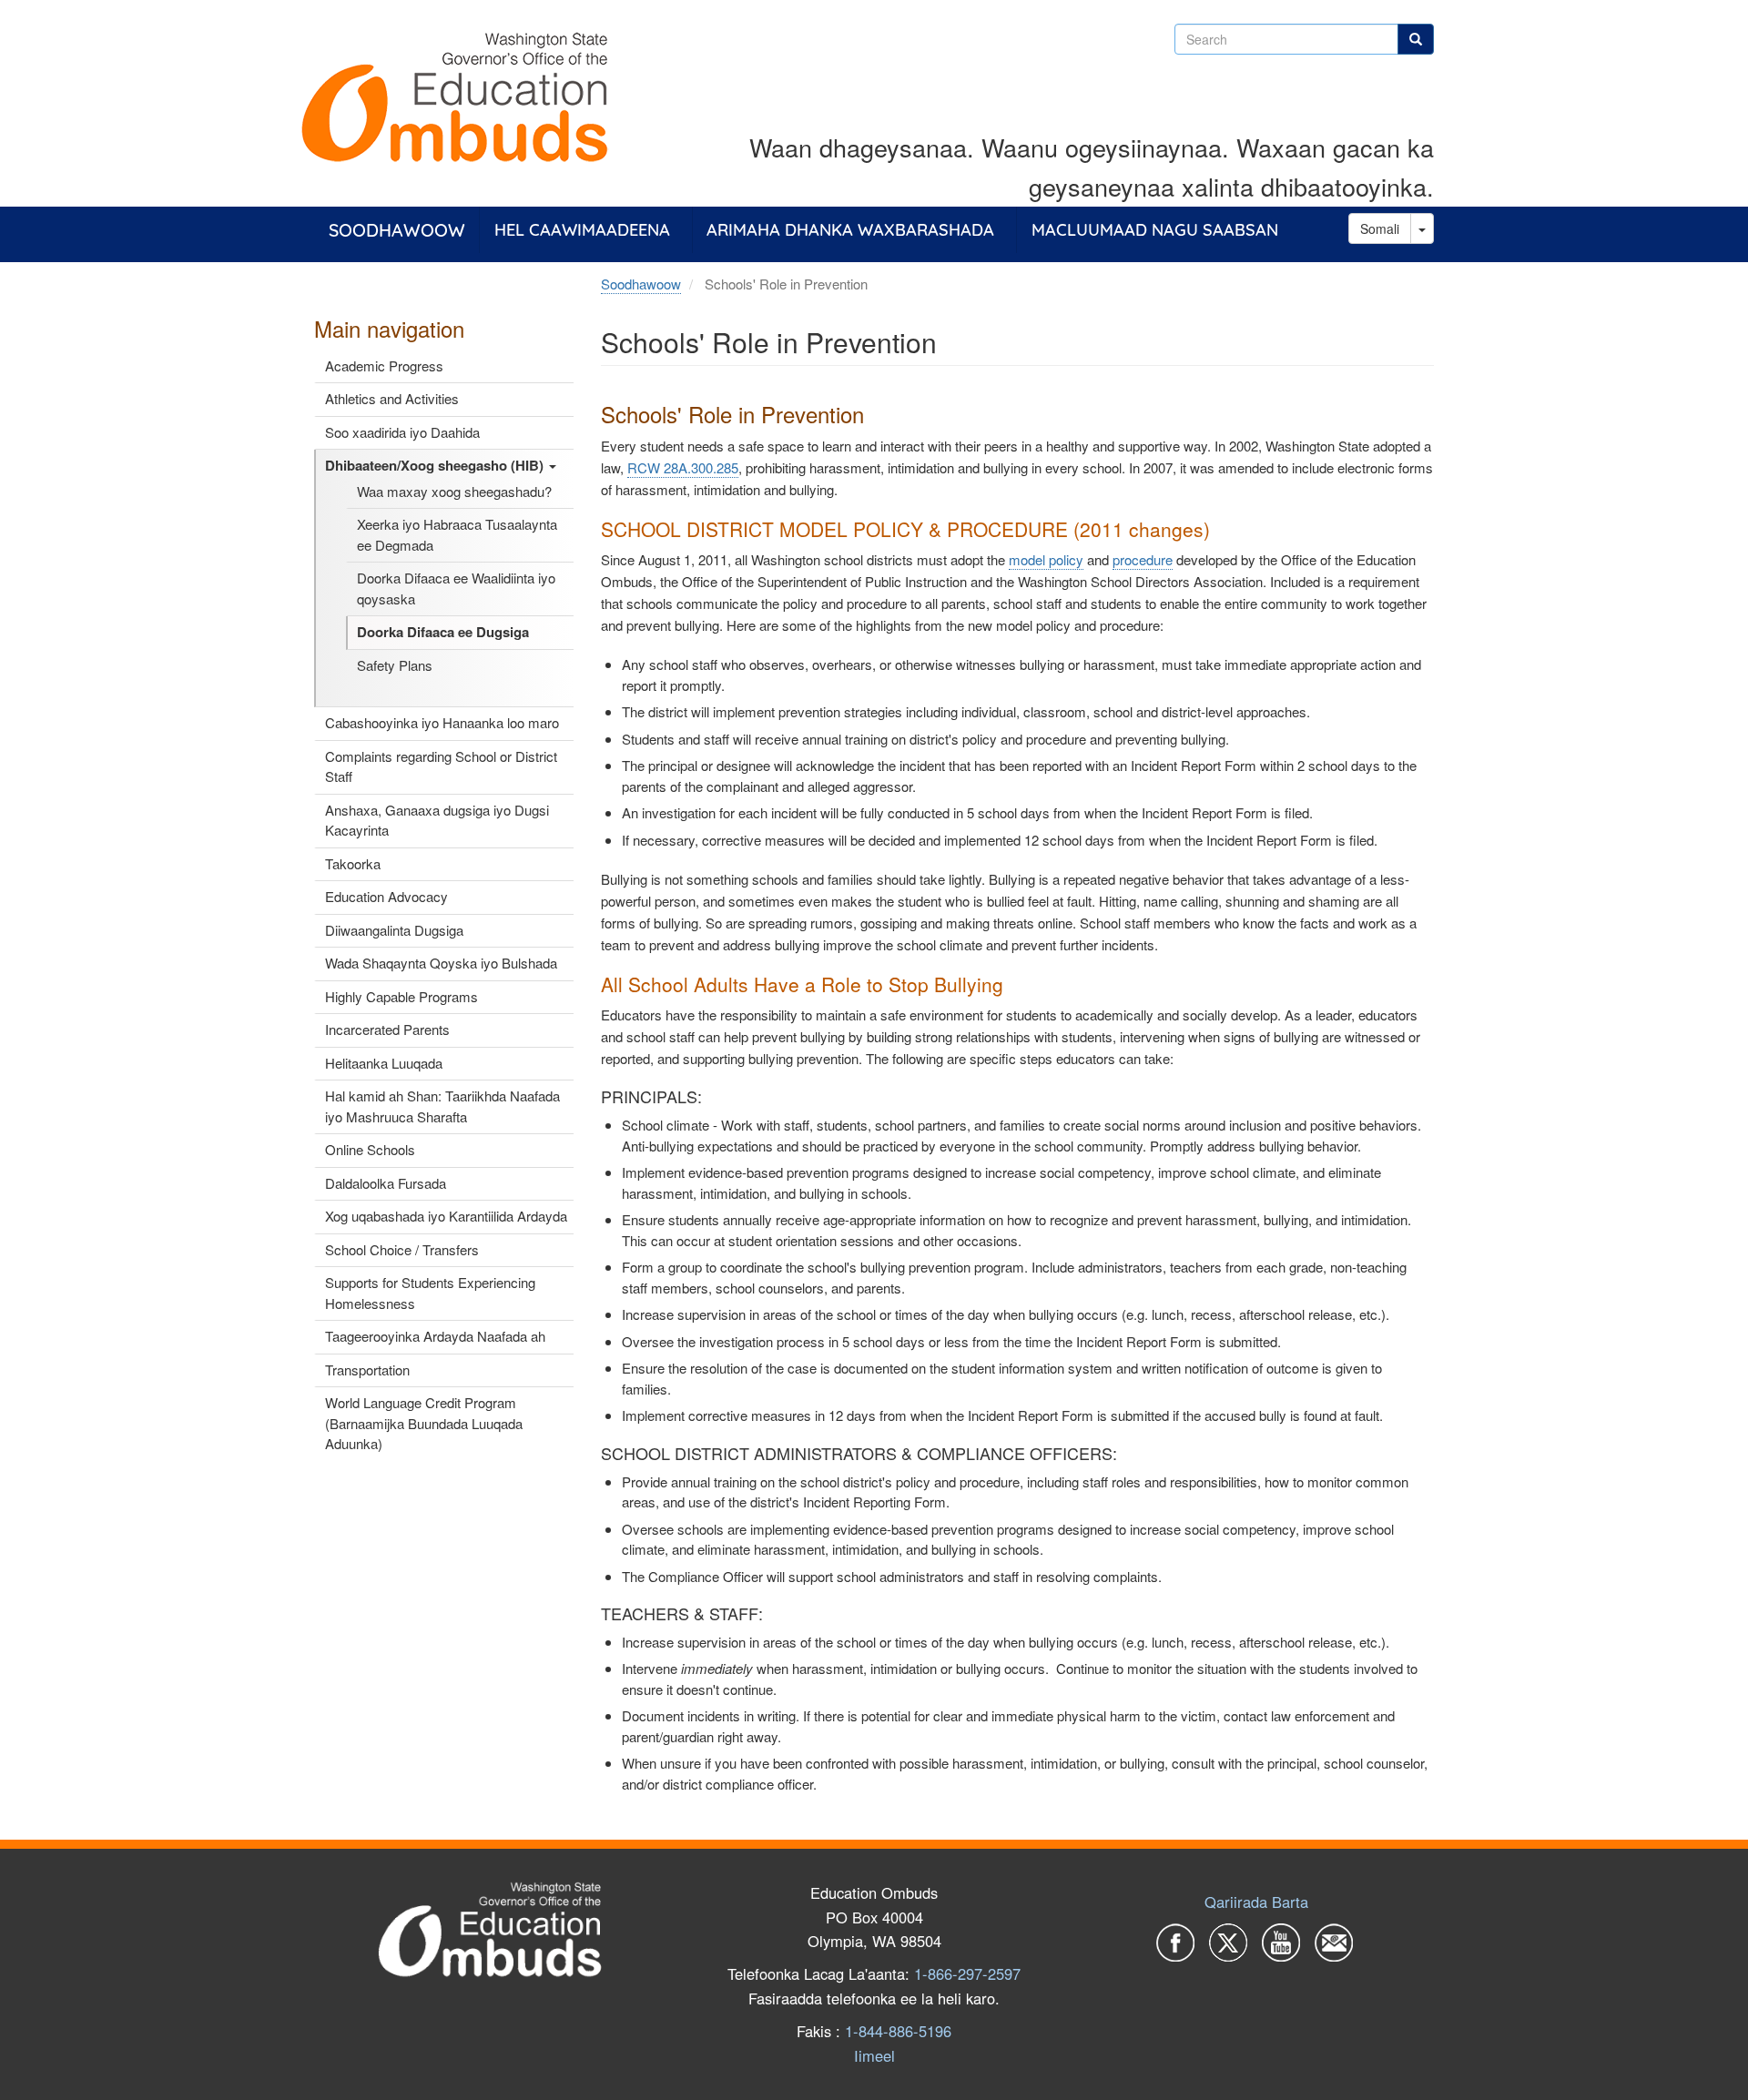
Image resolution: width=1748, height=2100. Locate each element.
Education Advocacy (386, 896)
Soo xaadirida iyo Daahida (402, 432)
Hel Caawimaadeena (582, 230)
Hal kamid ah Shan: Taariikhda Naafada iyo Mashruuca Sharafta (442, 1106)
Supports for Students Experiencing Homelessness (430, 1293)
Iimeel (874, 2055)
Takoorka (353, 863)
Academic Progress (384, 365)
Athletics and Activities (392, 398)
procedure (1143, 559)
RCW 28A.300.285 (683, 467)
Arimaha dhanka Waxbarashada (850, 230)
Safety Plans (395, 665)
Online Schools (370, 1149)
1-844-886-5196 (898, 2031)
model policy (1046, 559)
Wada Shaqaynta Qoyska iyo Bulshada (441, 963)
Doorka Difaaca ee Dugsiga (443, 632)
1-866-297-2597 (967, 1973)
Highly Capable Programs (401, 996)
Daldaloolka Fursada (386, 1183)
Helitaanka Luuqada (384, 1063)
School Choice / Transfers (402, 1249)
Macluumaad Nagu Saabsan (1155, 230)
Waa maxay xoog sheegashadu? (454, 491)
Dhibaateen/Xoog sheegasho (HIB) (436, 465)
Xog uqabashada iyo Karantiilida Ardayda (446, 1216)
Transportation (367, 1370)
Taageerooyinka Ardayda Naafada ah (435, 1336)
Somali (1380, 228)
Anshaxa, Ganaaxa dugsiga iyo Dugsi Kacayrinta (437, 820)
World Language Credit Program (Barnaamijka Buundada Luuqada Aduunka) (424, 1423)
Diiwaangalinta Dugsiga (394, 930)
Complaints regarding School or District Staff (441, 766)
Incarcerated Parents (387, 1029)
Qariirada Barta (1256, 1902)
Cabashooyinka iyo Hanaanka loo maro (442, 722)
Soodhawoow (397, 230)
